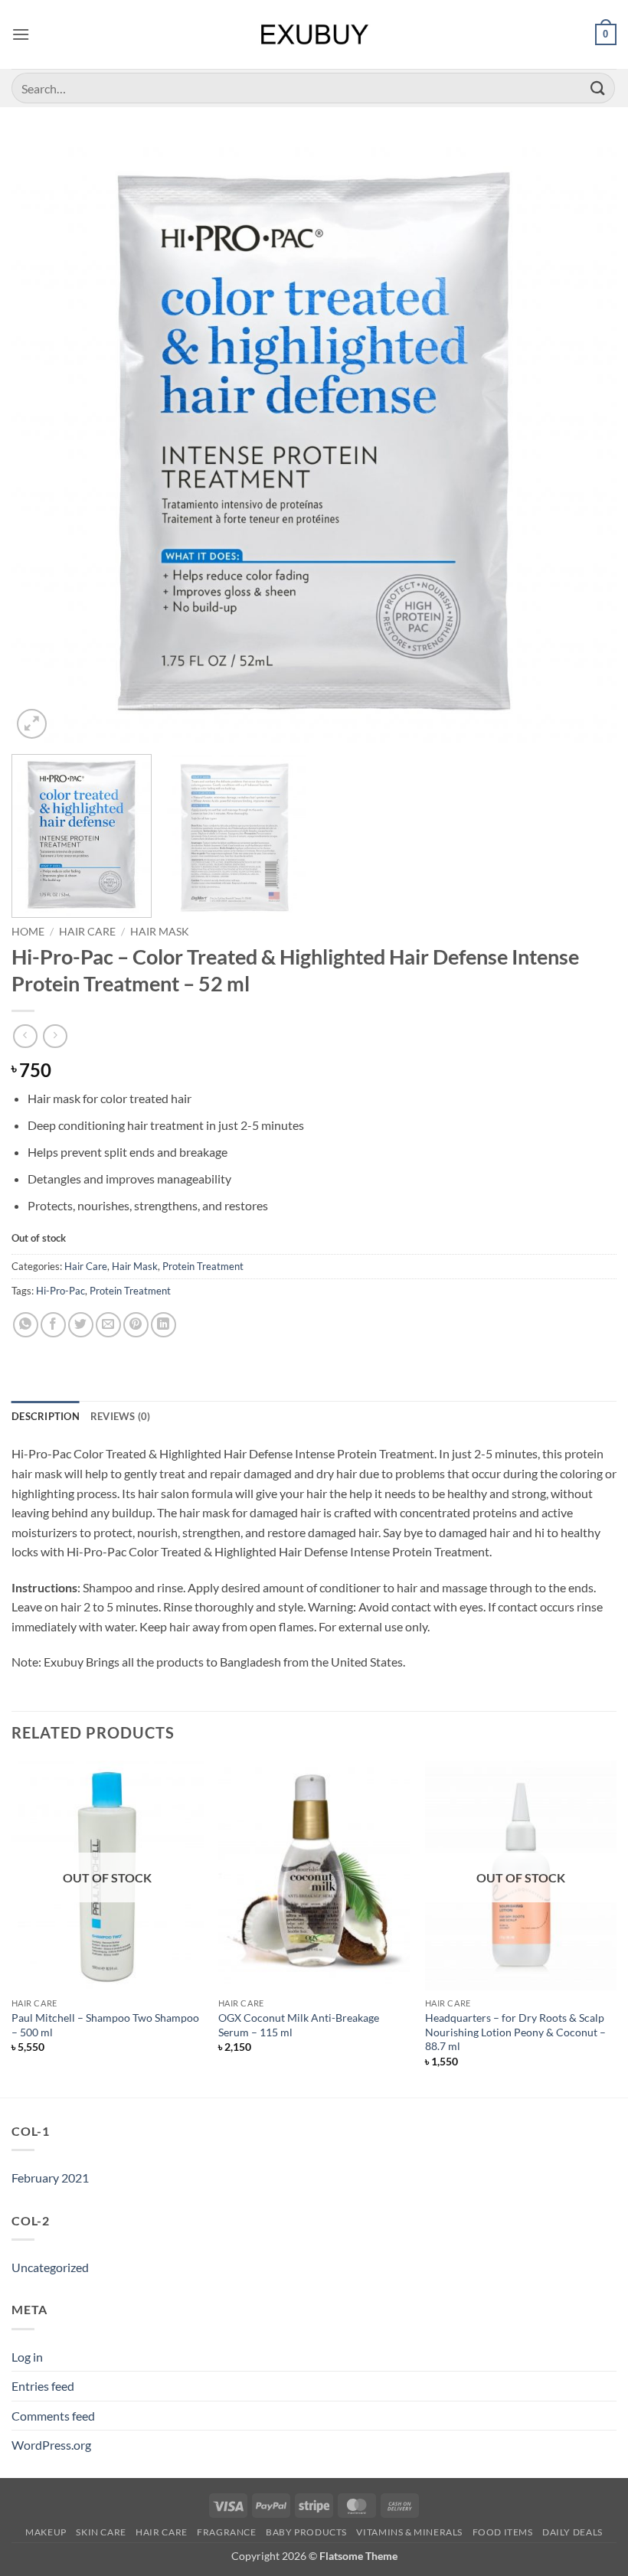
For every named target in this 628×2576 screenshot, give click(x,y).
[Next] (585, 440)
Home (28, 932)
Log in (27, 2357)
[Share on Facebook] (53, 1325)
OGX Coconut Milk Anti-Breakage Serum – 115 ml (299, 2025)
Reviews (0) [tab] (121, 1416)
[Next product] (25, 1036)
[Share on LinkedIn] (164, 1325)
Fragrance (227, 2532)
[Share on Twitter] (81, 1325)
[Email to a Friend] (108, 1325)
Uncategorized (50, 2267)
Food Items (503, 2532)
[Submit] (598, 88)
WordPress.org (51, 2445)
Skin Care (101, 2532)
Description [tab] (46, 1416)
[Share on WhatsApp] (26, 1325)
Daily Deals (572, 2532)
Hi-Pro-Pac (61, 1291)
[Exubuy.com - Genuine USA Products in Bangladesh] (314, 34)
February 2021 (50, 2178)
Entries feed (43, 2386)
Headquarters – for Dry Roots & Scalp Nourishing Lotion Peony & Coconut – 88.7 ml (515, 2032)
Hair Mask (160, 932)
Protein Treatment (203, 1266)
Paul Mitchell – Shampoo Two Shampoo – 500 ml (105, 2025)
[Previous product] (55, 1036)
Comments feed (53, 2416)
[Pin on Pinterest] (136, 1325)
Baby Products (306, 2532)
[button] (21, 34)
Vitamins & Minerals (409, 2532)
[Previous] (43, 440)
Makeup (46, 2532)
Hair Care (87, 932)
